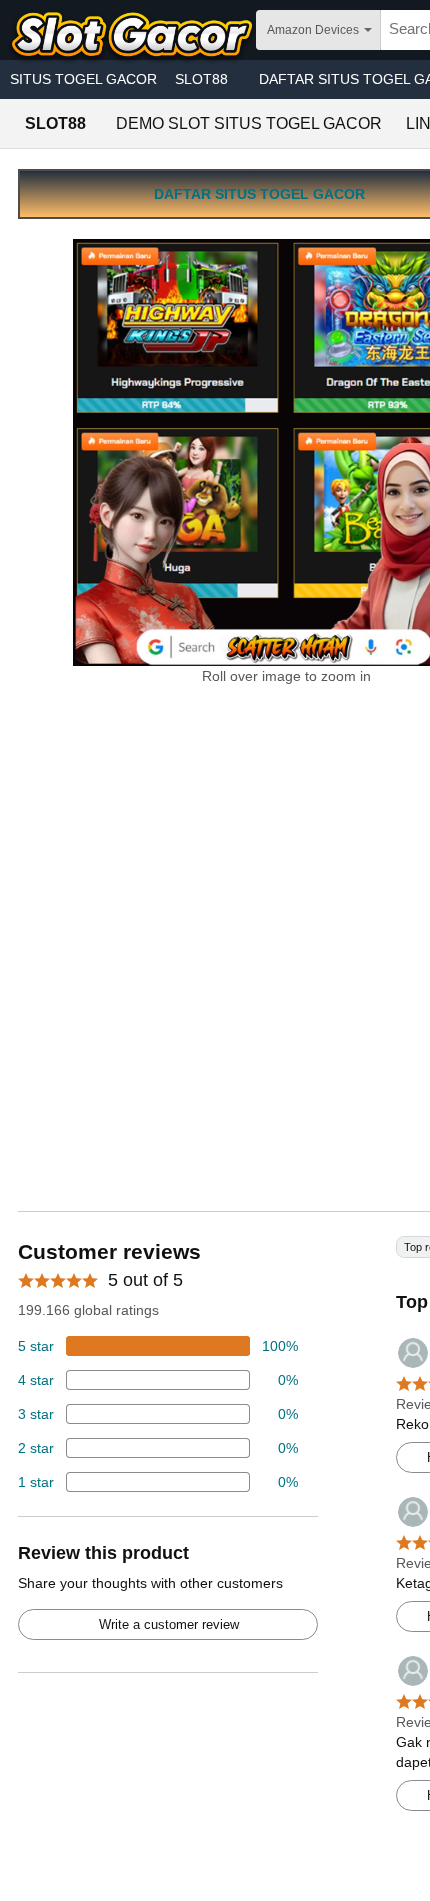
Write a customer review (169, 1624)
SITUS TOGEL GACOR (83, 79)
